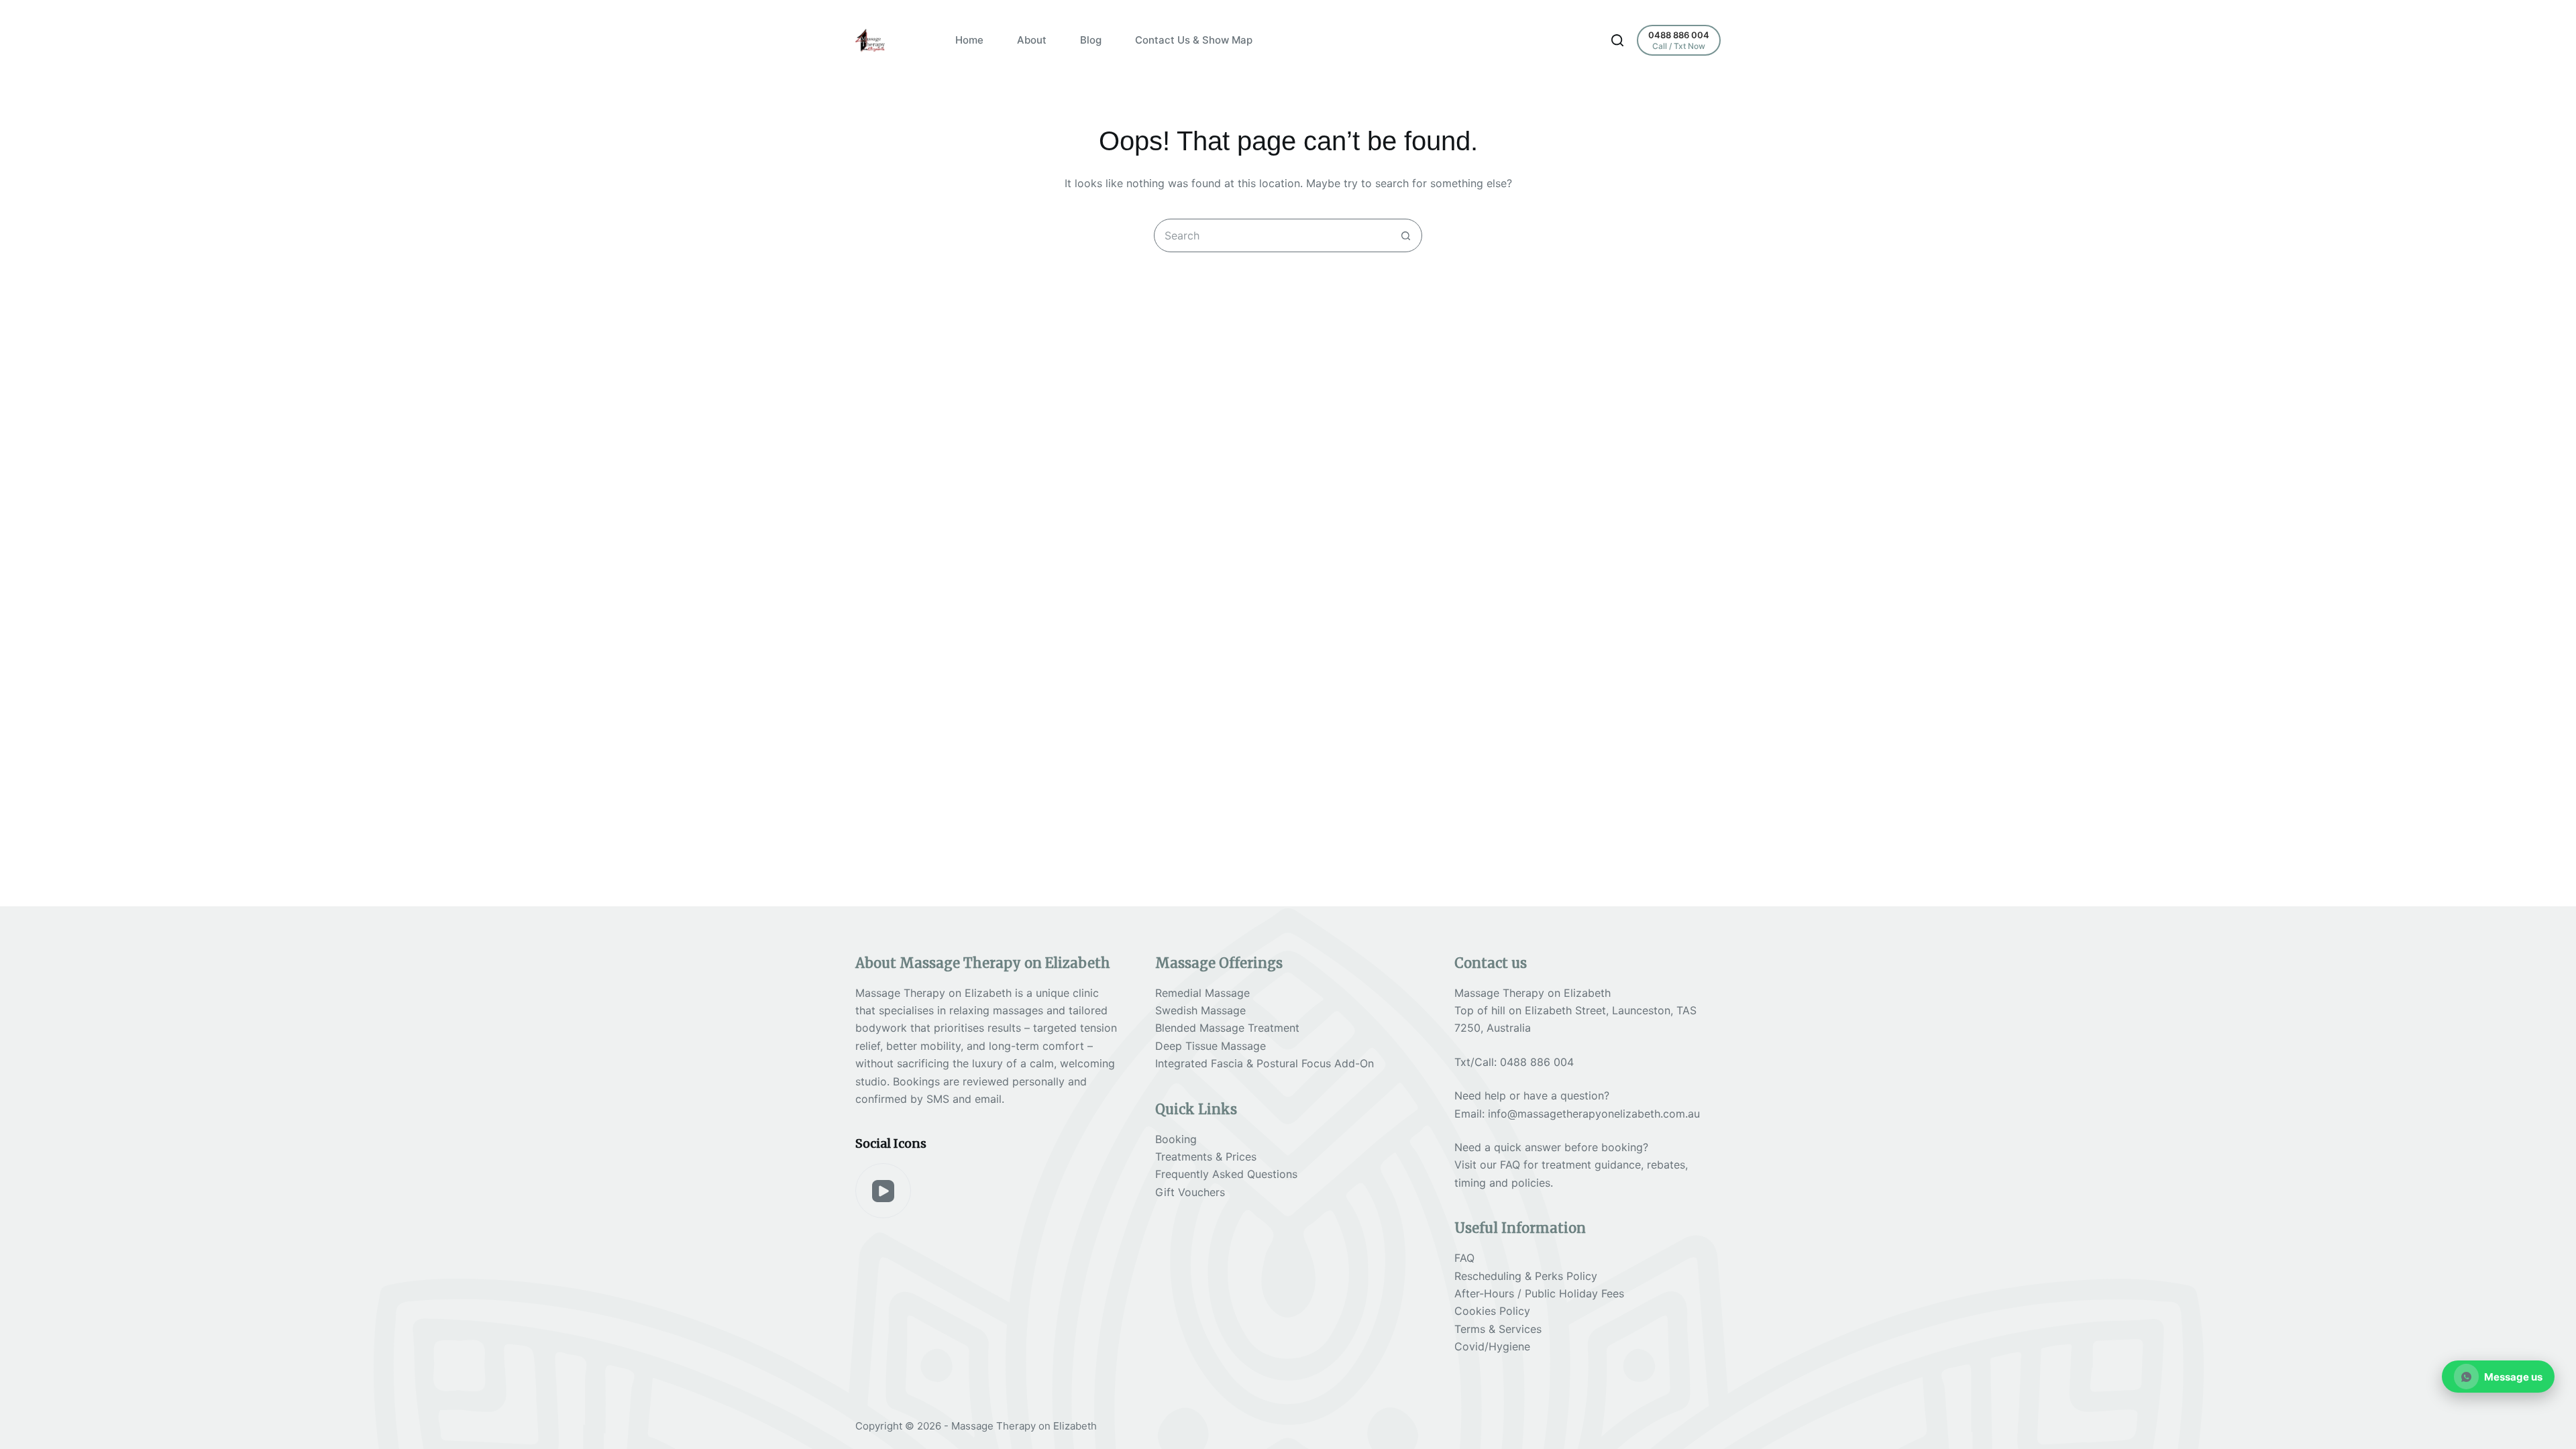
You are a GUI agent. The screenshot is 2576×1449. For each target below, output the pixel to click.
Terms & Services (1498, 1329)
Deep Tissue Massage (1211, 1046)
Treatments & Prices (1206, 1157)
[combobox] (1272, 235)
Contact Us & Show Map (1194, 40)
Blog (1091, 40)
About (1032, 40)
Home (969, 40)
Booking (1176, 1139)
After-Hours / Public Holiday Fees (1539, 1293)
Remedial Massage (1202, 993)
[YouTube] (883, 1191)
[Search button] (1405, 235)
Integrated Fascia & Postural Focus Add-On (1265, 1063)
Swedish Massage (1200, 1010)
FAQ (1510, 1165)
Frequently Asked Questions (1226, 1174)
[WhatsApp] (2499, 1377)
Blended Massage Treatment (1227, 1028)
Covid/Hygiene (1492, 1346)
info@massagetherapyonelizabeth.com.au (1594, 1114)
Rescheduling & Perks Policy (1526, 1276)
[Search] (1617, 40)
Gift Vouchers (1190, 1192)
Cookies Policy (1492, 1311)
